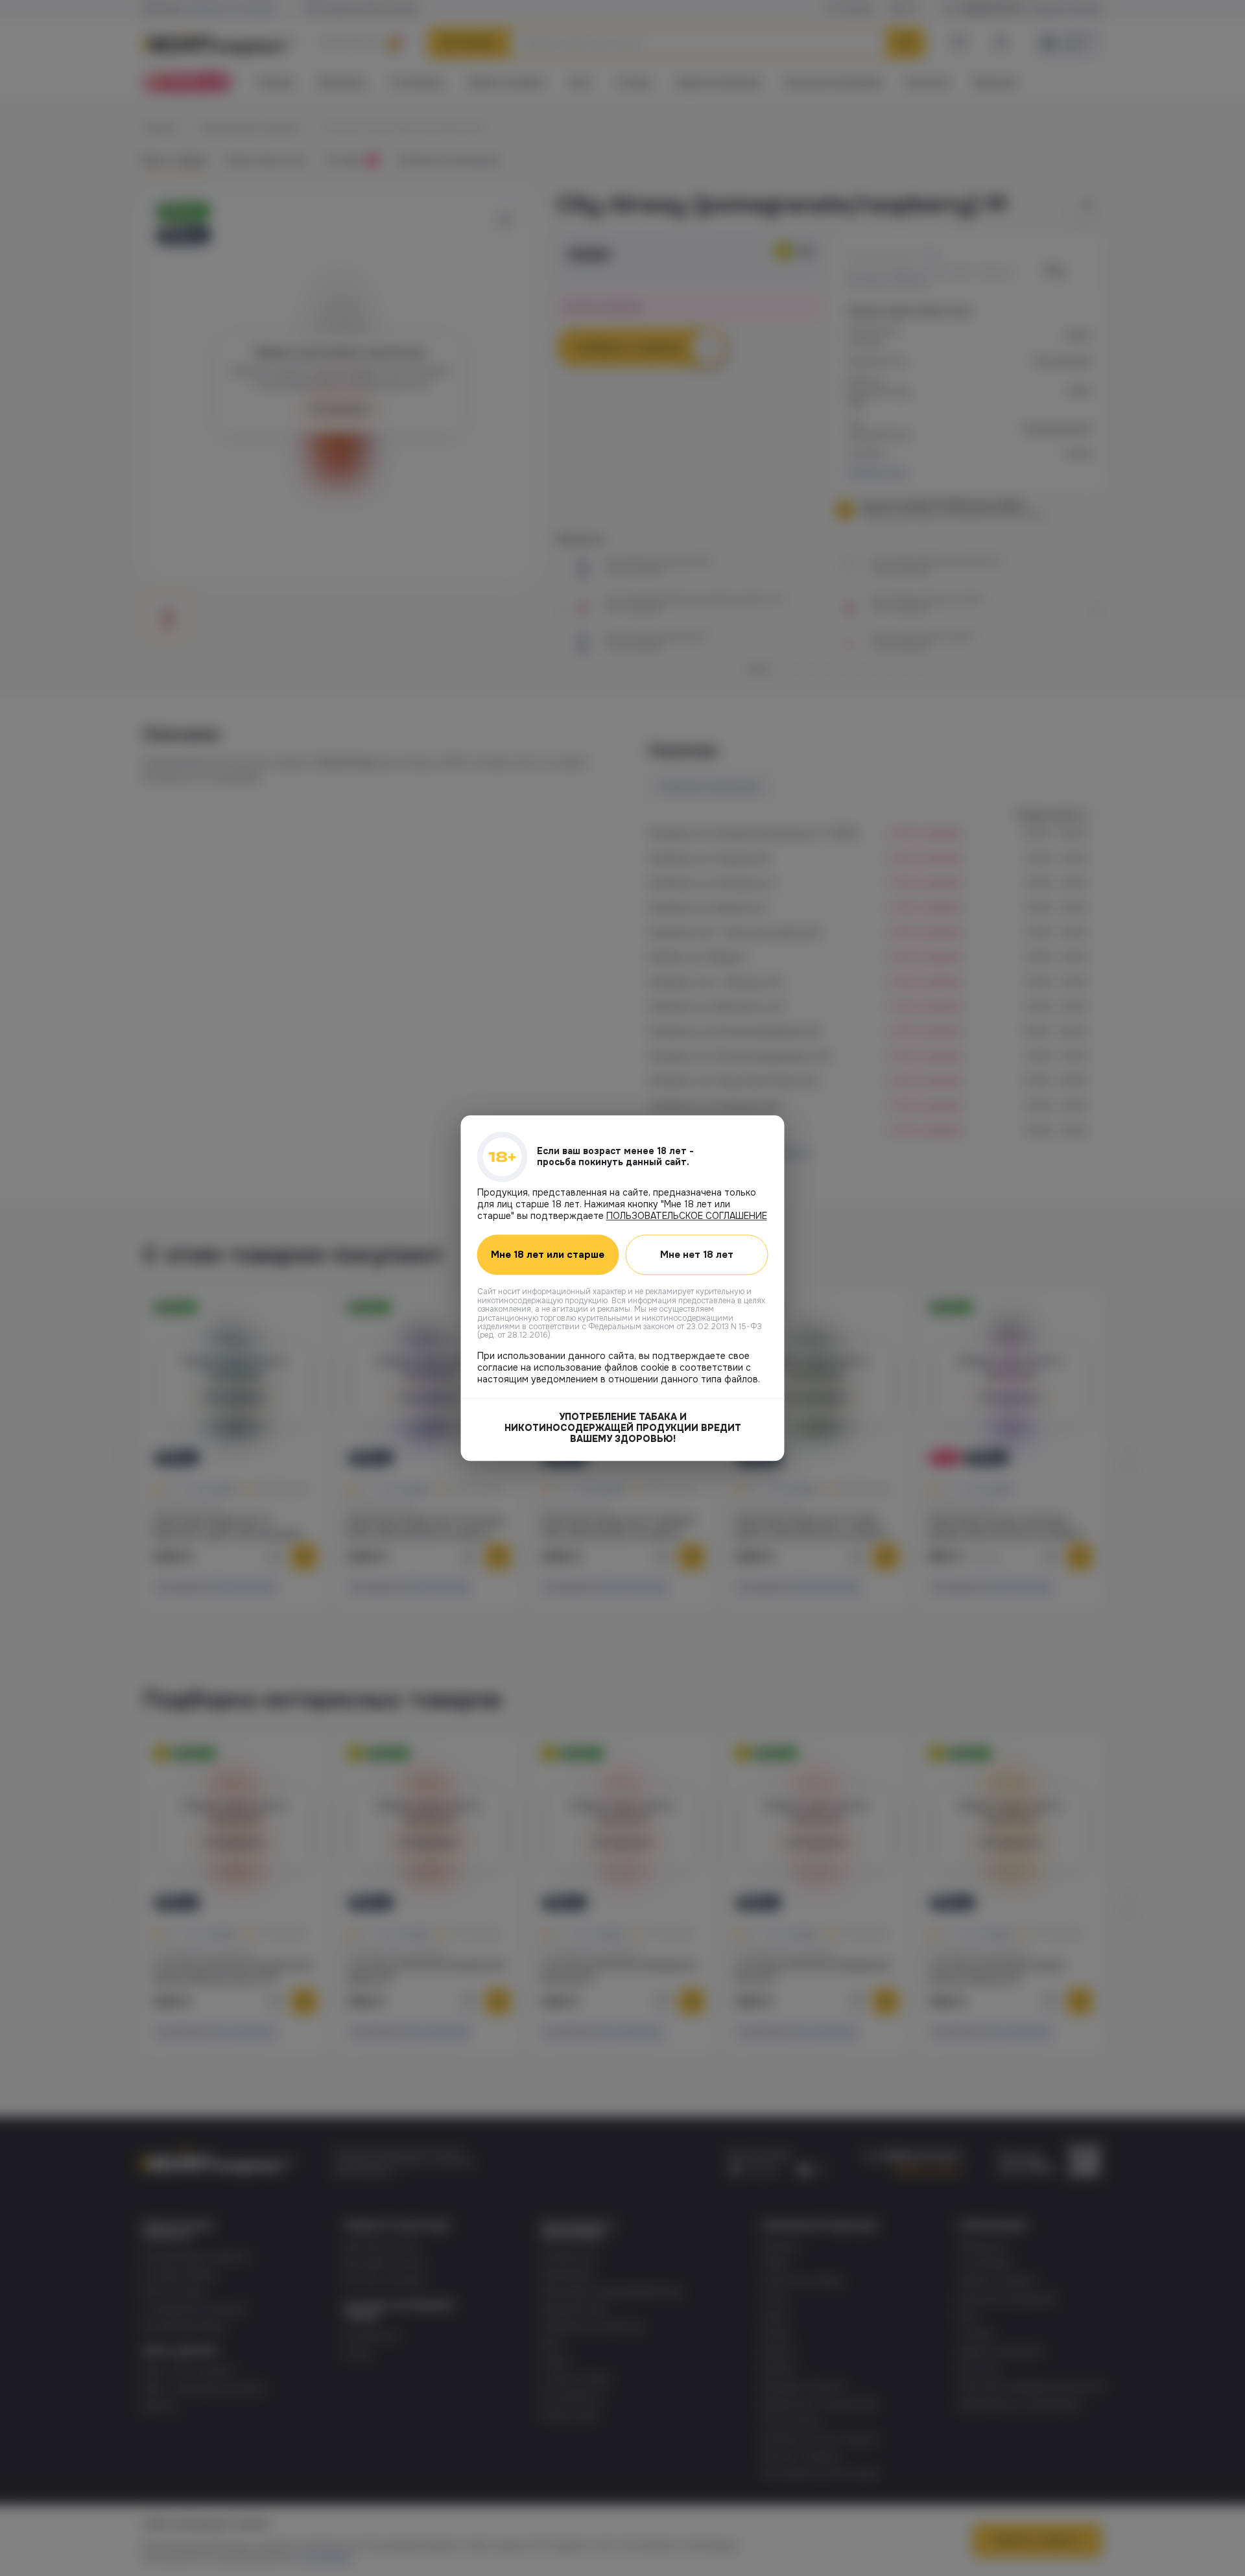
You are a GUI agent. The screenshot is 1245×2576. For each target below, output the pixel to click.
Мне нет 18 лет (697, 1255)
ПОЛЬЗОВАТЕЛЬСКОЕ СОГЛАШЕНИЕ (687, 1216)
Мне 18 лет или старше (548, 1255)
